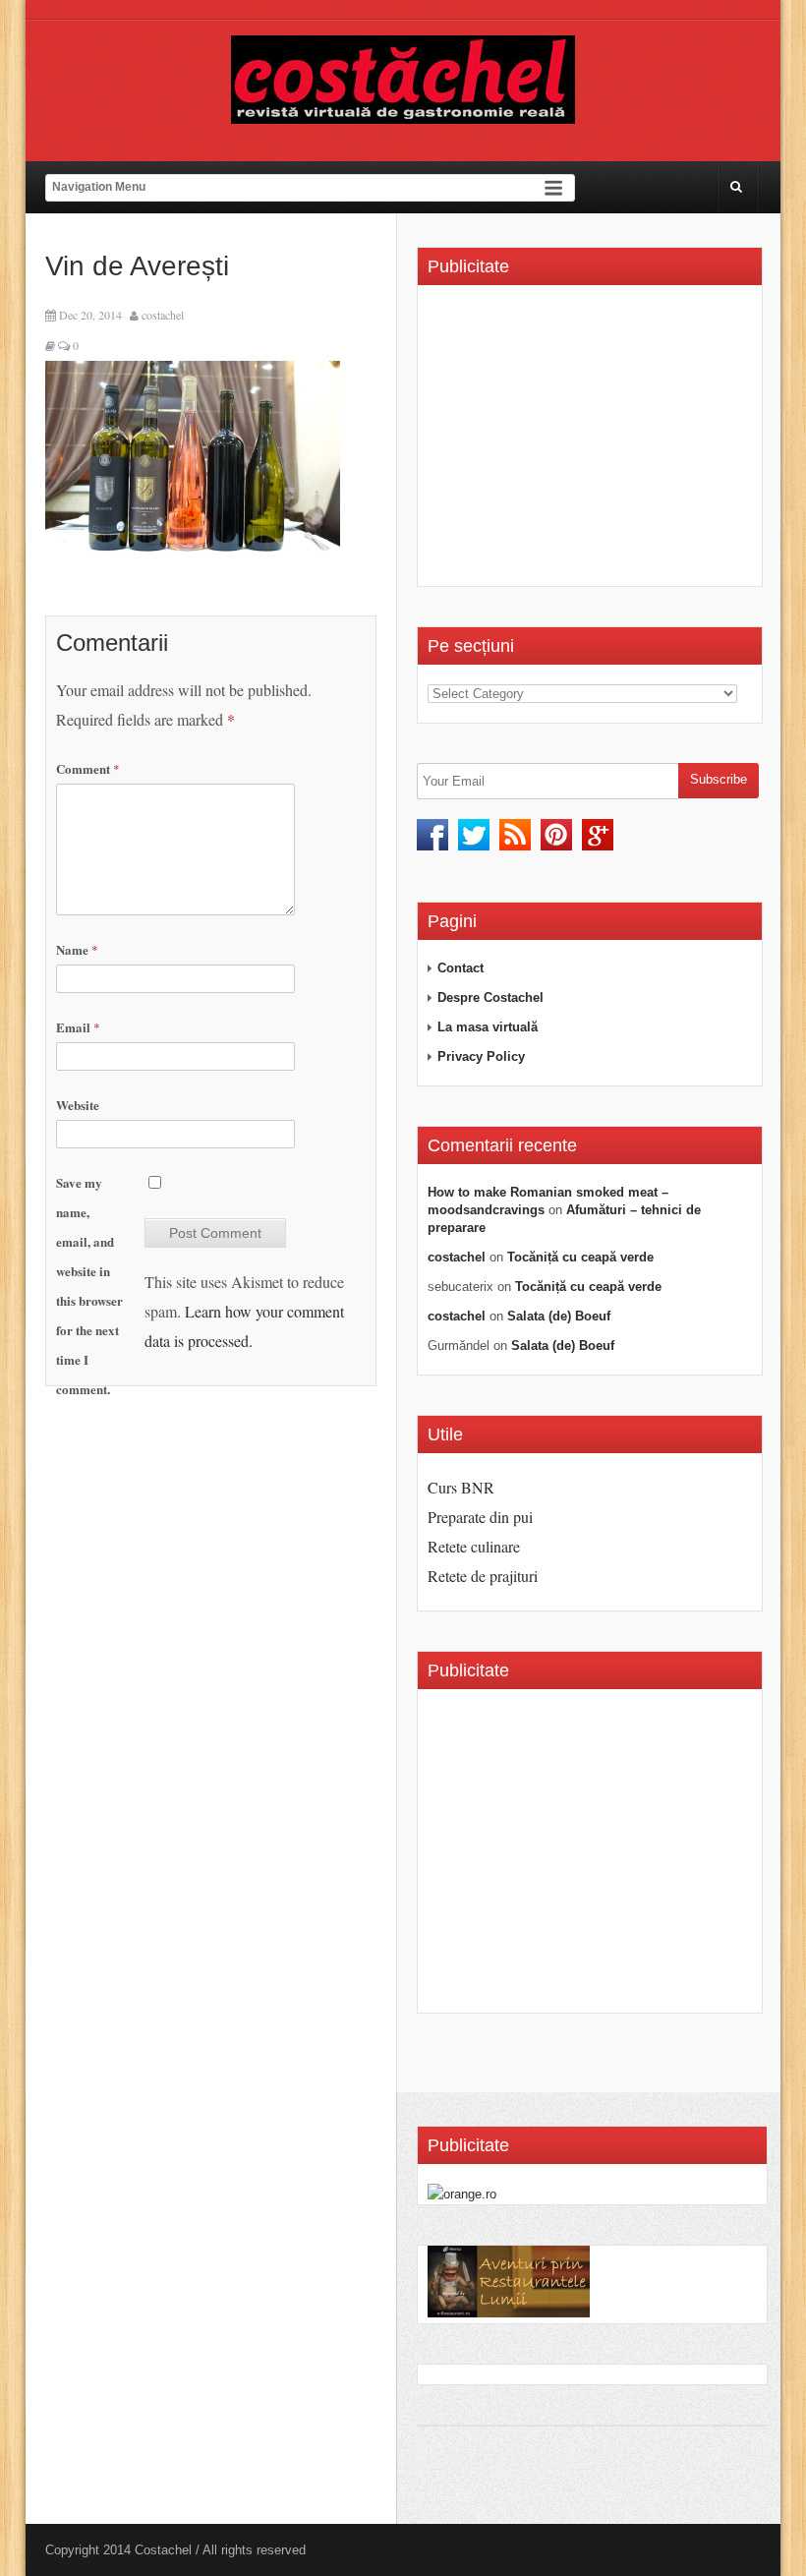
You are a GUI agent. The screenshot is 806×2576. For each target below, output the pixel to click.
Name (77, 949)
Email (78, 1027)
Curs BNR (461, 1487)
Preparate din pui (480, 1517)
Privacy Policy (481, 1056)
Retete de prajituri (483, 1576)
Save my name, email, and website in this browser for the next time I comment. (89, 1286)
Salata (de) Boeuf (559, 1316)
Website (78, 1105)
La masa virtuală (488, 1027)
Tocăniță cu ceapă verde (580, 1257)
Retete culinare (474, 1546)
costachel (163, 315)
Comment (88, 768)
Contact (461, 968)
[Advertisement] (593, 442)
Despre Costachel (490, 997)
